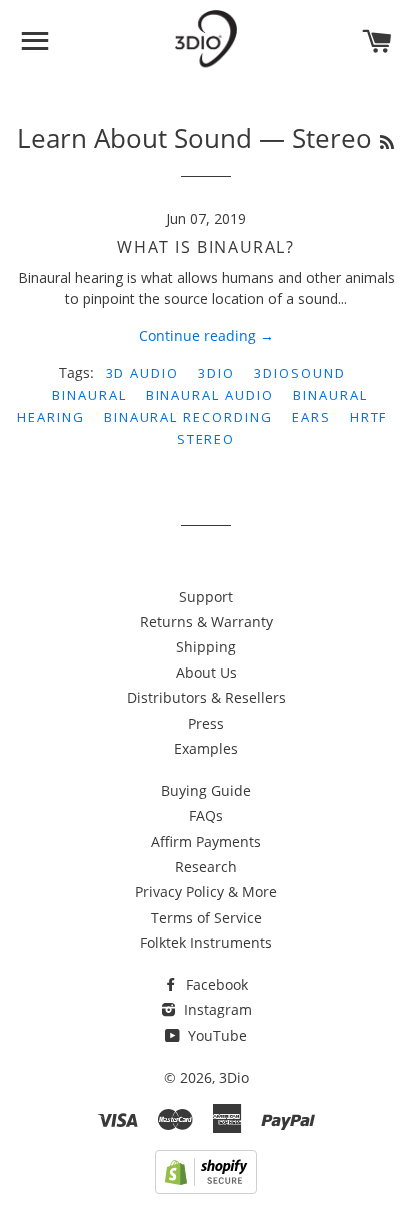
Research (206, 866)
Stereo (206, 439)
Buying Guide (206, 790)
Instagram (216, 1009)
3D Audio (143, 373)
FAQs (206, 815)
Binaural (89, 395)
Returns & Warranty (206, 621)
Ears (311, 417)
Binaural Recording (188, 417)
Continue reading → (206, 335)
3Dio (216, 373)
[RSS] (387, 142)
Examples (206, 748)
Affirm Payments (206, 841)
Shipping (206, 646)
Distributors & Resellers (206, 697)
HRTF (369, 417)
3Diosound (300, 373)
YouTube (215, 1035)
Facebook (215, 984)
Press (206, 723)
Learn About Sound (134, 138)
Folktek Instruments (206, 942)
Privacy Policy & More (206, 891)
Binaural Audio (210, 395)
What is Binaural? (205, 247)
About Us (206, 672)
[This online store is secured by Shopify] (206, 1188)
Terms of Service (206, 917)
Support (206, 596)
